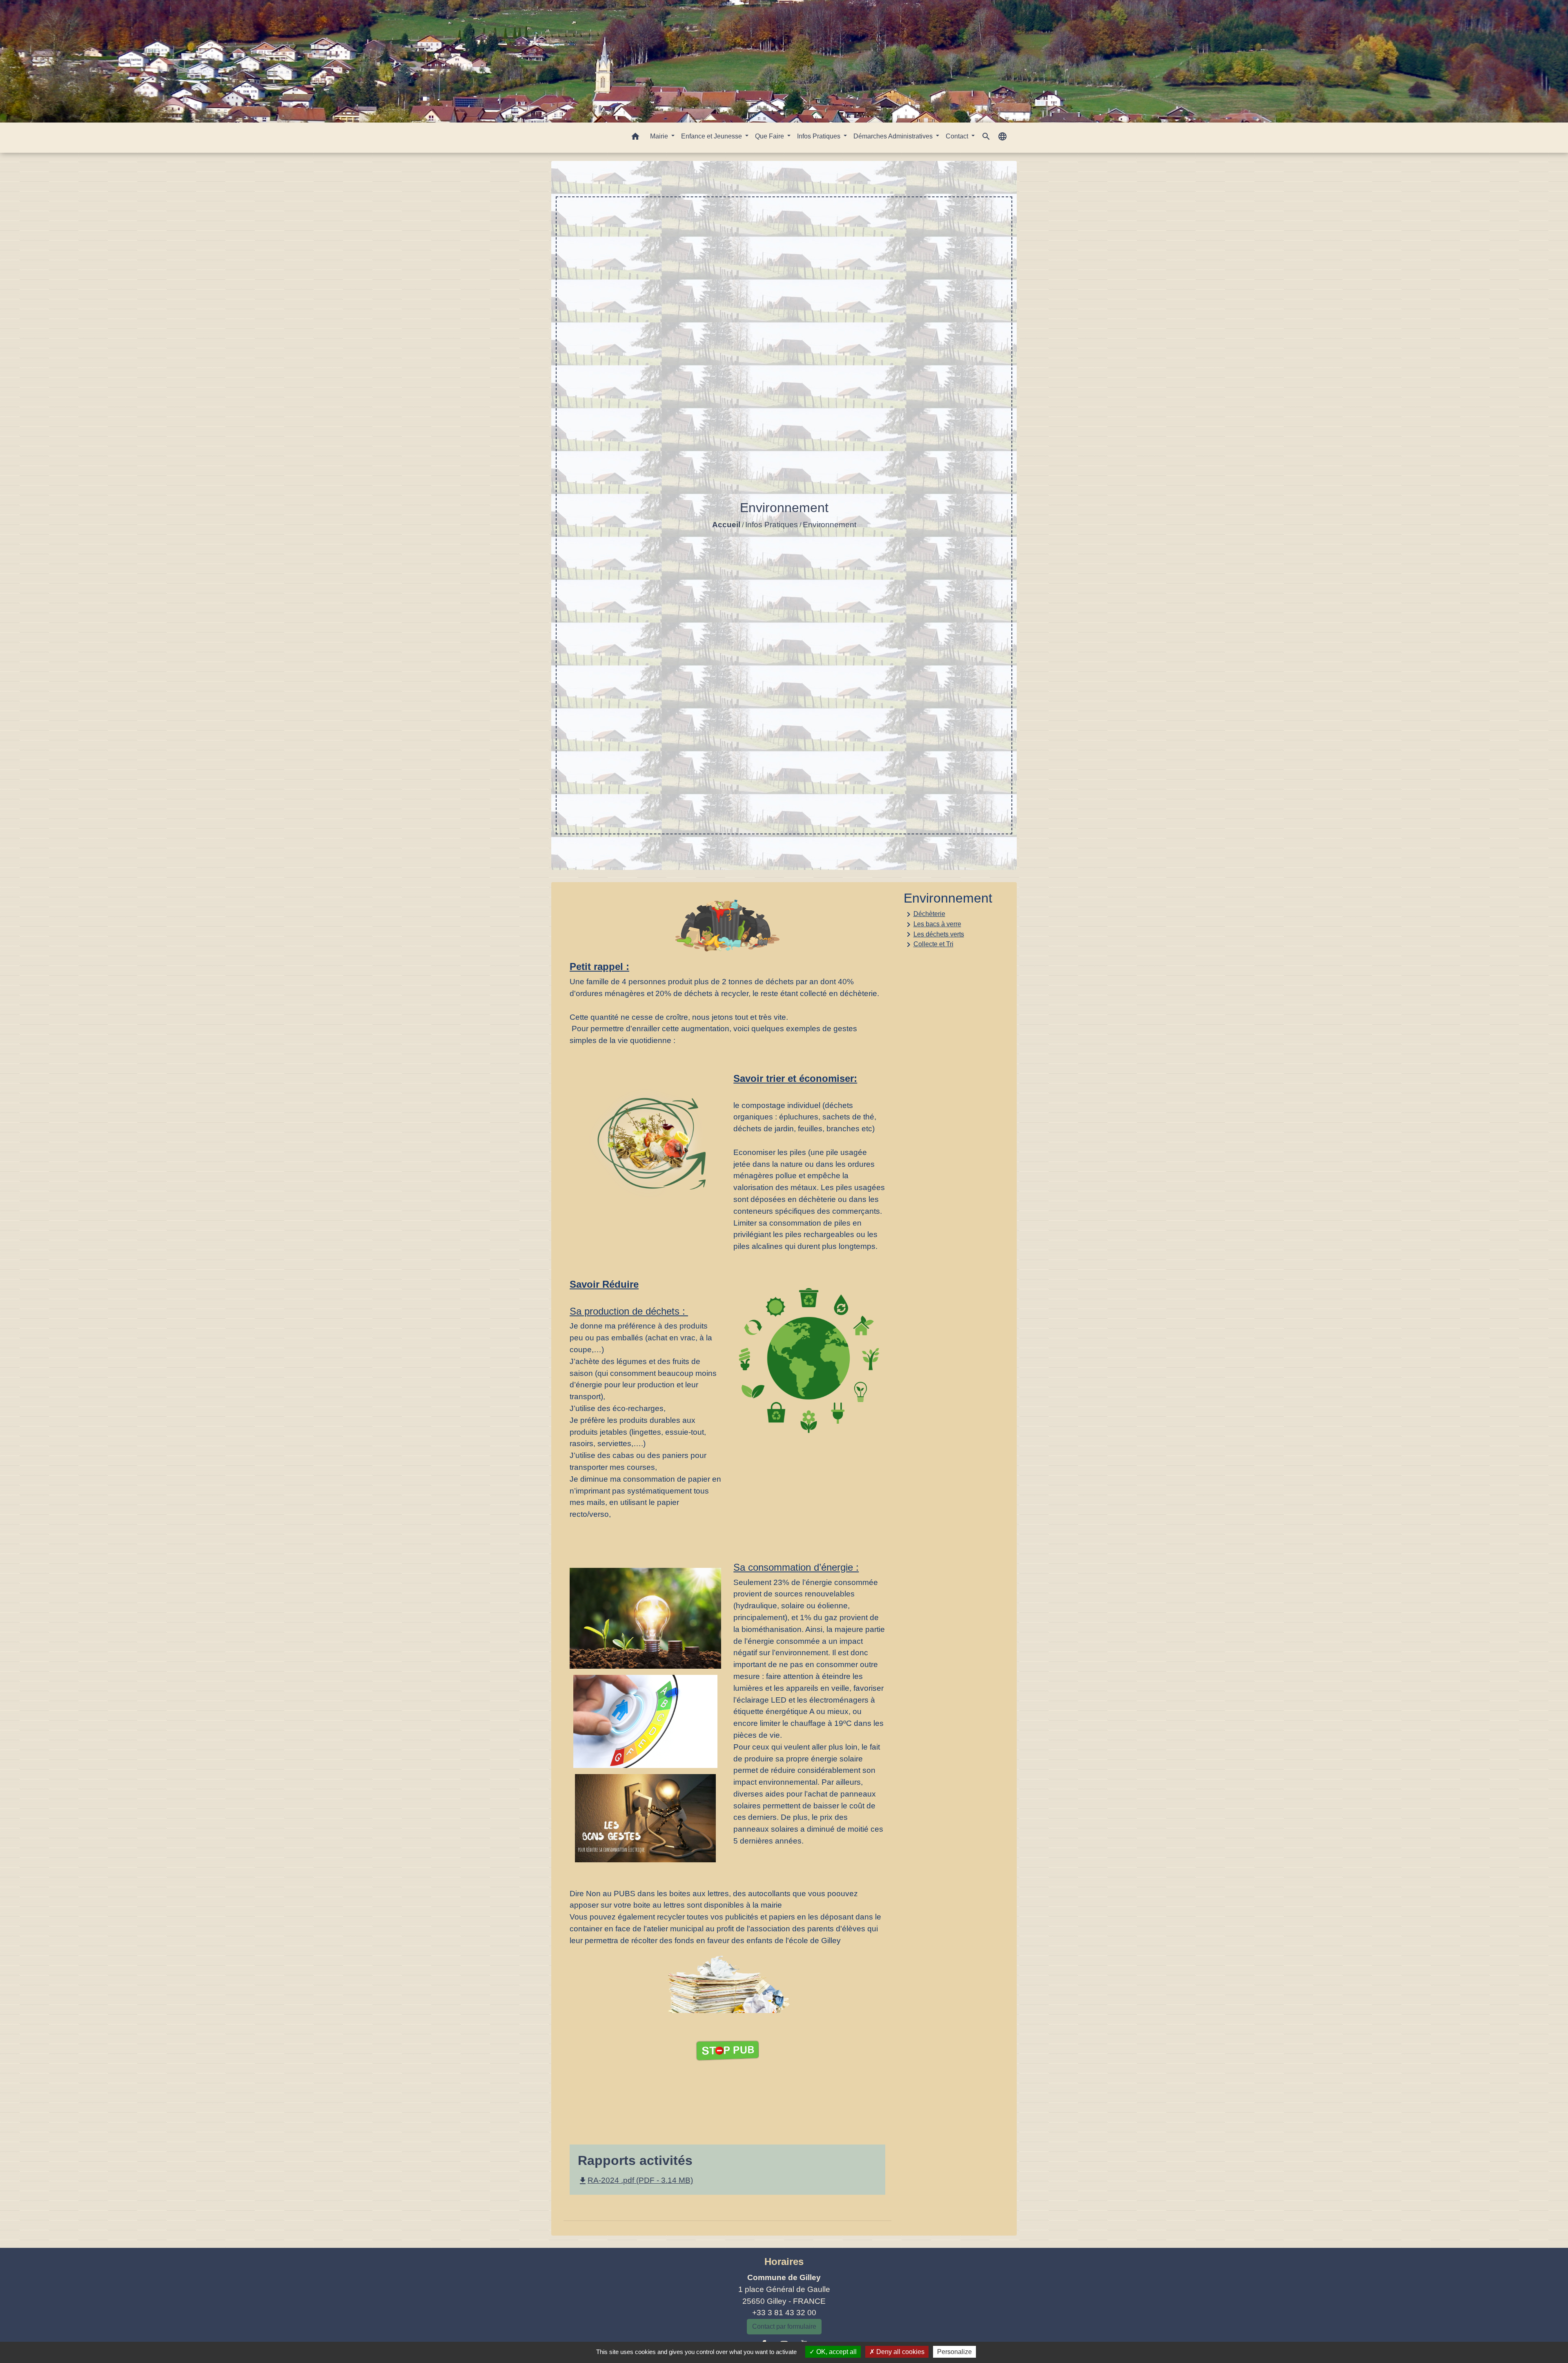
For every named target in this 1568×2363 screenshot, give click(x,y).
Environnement (830, 525)
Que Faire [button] (770, 136)
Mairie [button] (660, 136)
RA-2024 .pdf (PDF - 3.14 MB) (635, 2180)
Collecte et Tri (929, 945)
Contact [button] (958, 136)
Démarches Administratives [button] (894, 136)
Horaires (784, 2262)
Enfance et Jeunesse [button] (712, 136)
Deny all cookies (900, 2352)
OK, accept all (836, 2352)
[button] (635, 138)
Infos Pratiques (772, 525)
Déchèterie (924, 914)
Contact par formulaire (784, 2326)
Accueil (726, 525)
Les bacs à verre (932, 925)
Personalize (954, 2352)
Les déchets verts (934, 934)
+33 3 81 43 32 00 (784, 2313)
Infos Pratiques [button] (820, 136)
